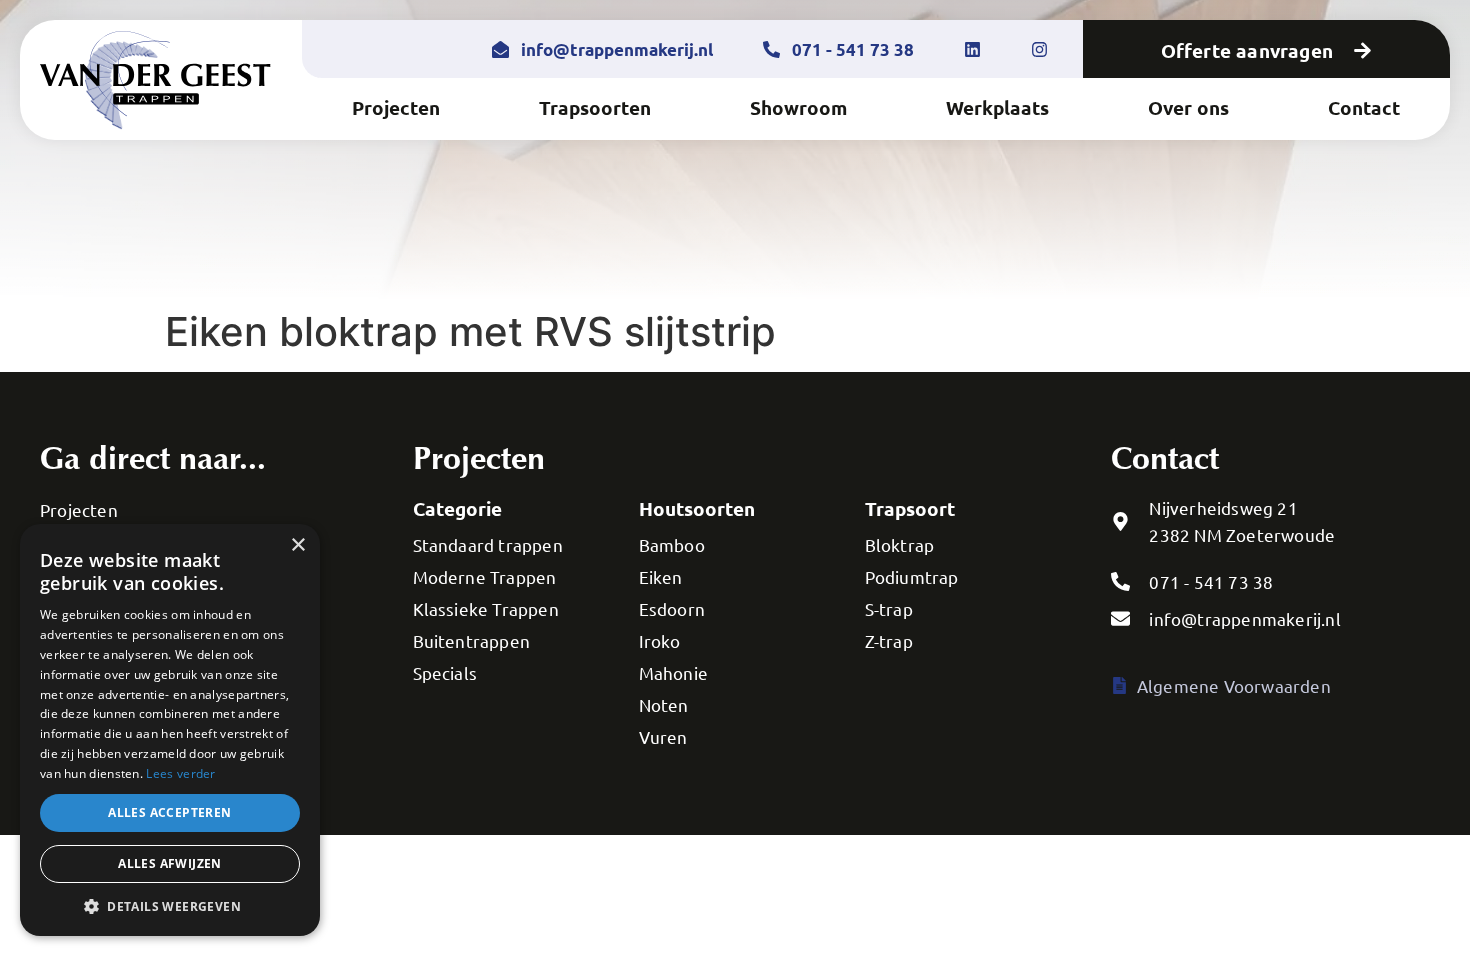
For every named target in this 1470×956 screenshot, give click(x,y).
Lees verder (180, 773)
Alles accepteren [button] (169, 812)
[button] (170, 906)
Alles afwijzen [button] (170, 863)
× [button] (297, 545)
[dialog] (170, 730)
